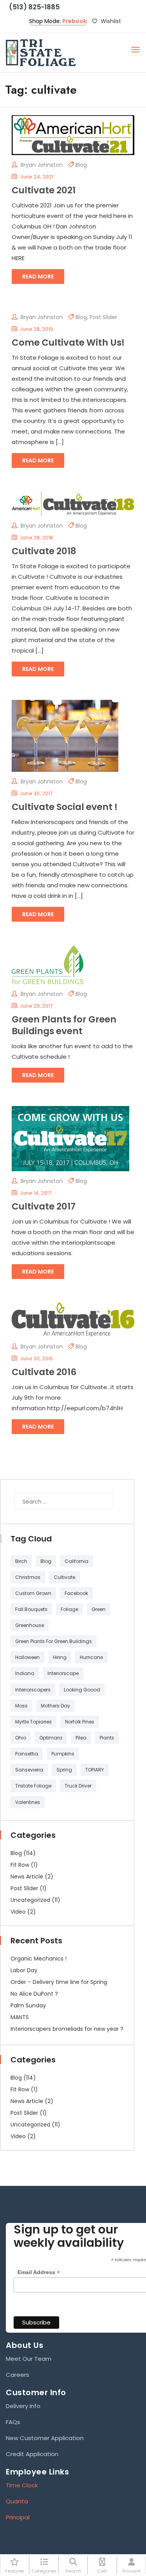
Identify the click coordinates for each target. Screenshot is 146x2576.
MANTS (20, 2017)
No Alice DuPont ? (34, 1994)
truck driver (78, 1786)
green (99, 1609)
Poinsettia (27, 1754)
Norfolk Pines (80, 1722)
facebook (76, 1593)
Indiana (25, 1673)
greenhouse (30, 1625)
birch (21, 1561)
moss (21, 1706)
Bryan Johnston (41, 165)
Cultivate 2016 (44, 1372)
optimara (51, 1738)
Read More (38, 277)
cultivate (64, 1577)
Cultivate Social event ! (65, 807)
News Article (27, 1877)
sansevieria (29, 1770)
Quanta (17, 2501)
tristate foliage (33, 1786)
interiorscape (63, 1673)
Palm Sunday (28, 2005)
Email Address (39, 2272)
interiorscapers (33, 1690)
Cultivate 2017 (44, 1206)
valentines (28, 1802)
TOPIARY (95, 1770)
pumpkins (63, 1754)
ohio (21, 1738)
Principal (18, 2517)
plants (107, 1738)
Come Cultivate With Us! (68, 343)
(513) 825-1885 (33, 7)
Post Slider (103, 317)
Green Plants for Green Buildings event (64, 1025)
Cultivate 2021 (44, 190)
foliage (69, 1609)
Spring (64, 1770)
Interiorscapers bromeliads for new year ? (67, 2029)
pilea (81, 1738)
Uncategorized (30, 1900)
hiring (60, 1657)
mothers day (55, 1706)
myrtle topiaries (33, 1722)
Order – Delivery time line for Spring (59, 1982)
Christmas (28, 1577)
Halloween (27, 1657)
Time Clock (22, 2485)
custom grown (33, 1593)
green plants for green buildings (54, 1641)
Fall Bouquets (31, 1609)
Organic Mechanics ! (39, 1959)
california (77, 1561)
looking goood (82, 1690)
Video (18, 1912)
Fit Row (20, 1865)
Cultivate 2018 (44, 551)
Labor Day (24, 1970)
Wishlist (110, 21)
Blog (81, 165)
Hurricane (91, 1657)
